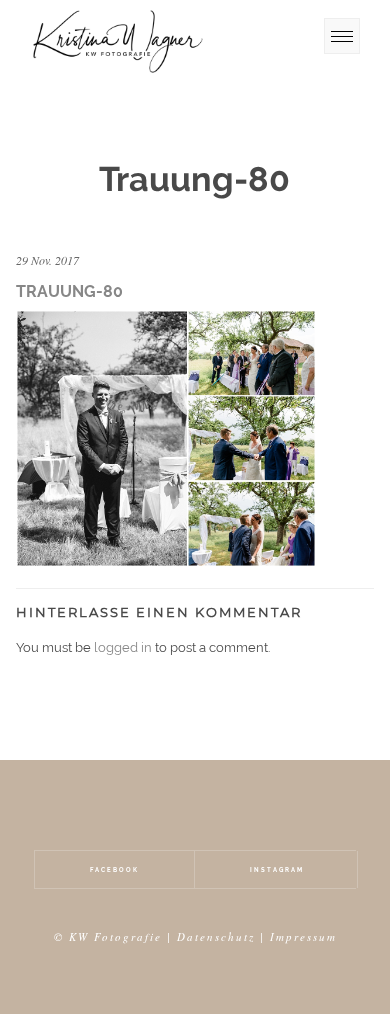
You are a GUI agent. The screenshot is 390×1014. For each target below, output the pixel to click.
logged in (123, 647)
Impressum (303, 936)
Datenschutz (216, 936)
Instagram (277, 869)
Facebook (114, 869)
